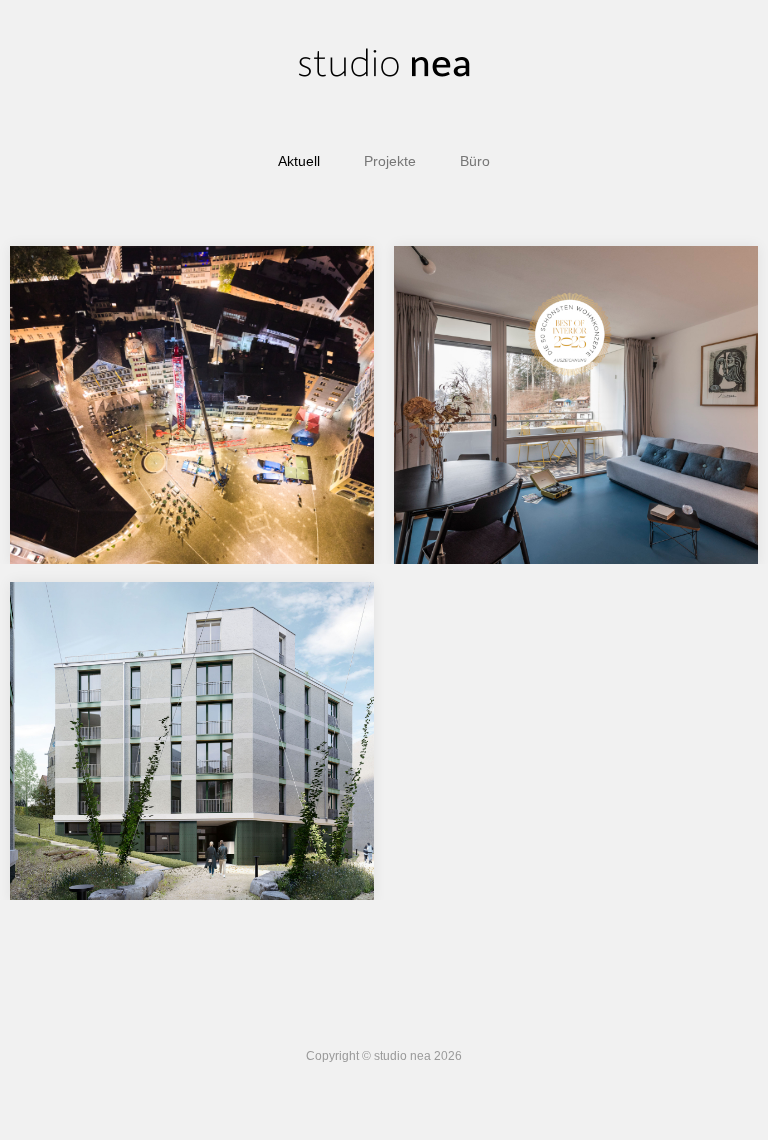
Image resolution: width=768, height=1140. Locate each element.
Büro (475, 161)
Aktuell (299, 161)
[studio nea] (384, 65)
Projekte (390, 161)
